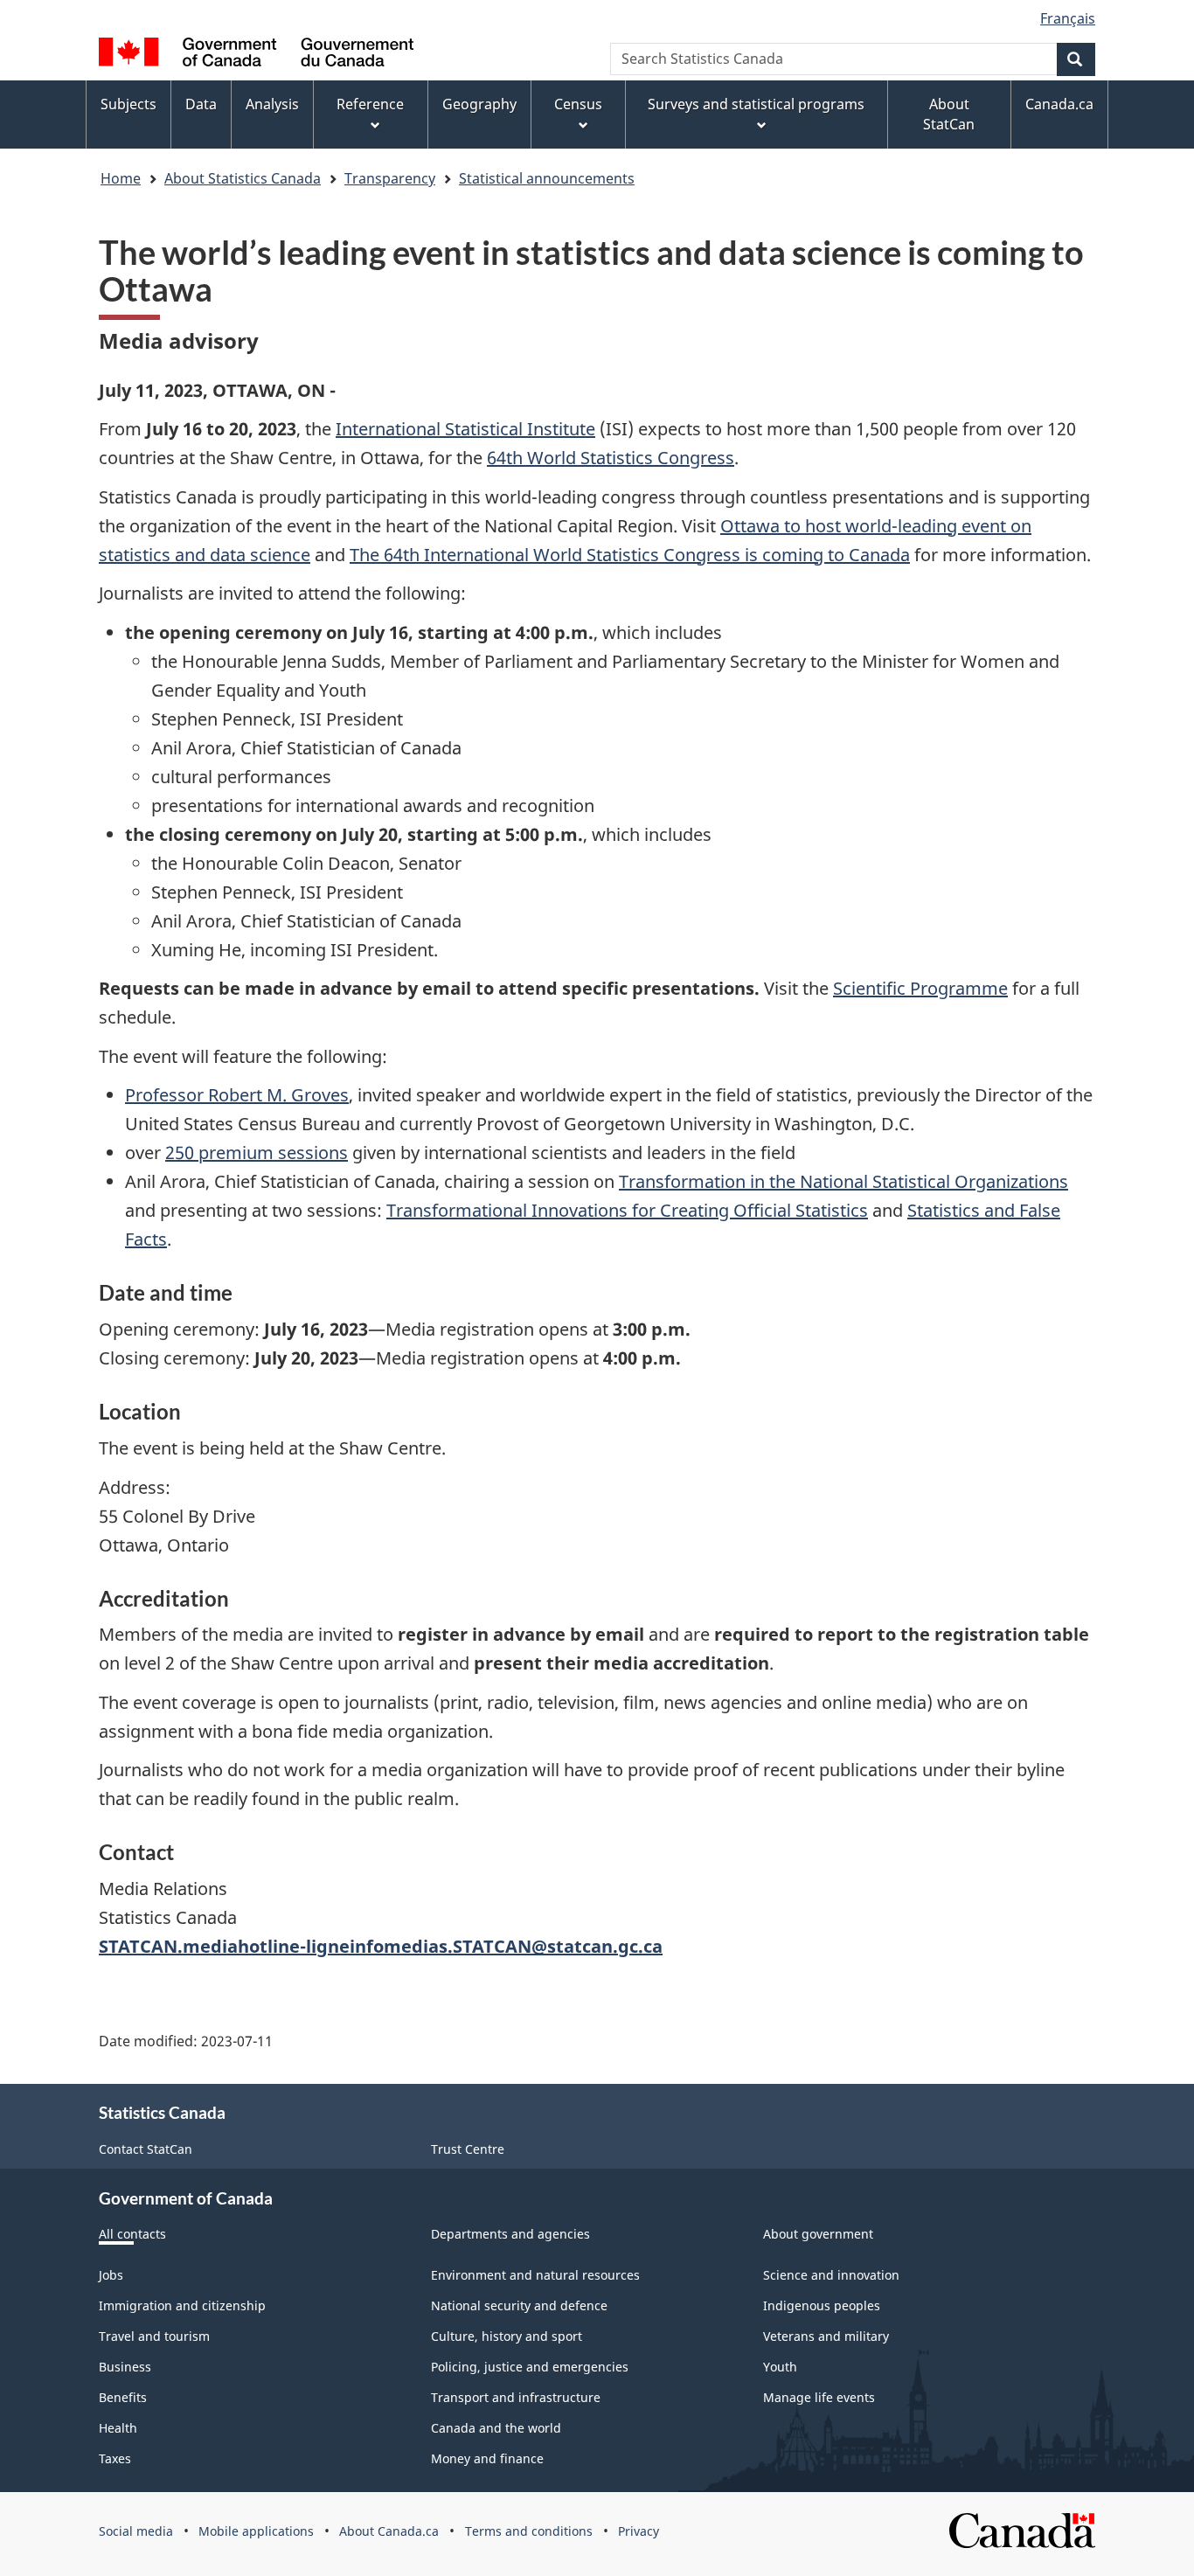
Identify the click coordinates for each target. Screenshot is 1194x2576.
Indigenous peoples (822, 2305)
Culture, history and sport (507, 2336)
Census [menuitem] (578, 104)
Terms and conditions (529, 2531)
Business (125, 2367)
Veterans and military (826, 2336)
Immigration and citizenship (182, 2305)
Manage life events (819, 2397)
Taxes (115, 2458)
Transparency (390, 178)
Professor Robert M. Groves (237, 1095)
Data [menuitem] (201, 104)
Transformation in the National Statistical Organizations (843, 1181)
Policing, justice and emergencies (530, 2367)
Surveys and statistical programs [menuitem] (756, 104)
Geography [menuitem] (479, 104)
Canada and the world (496, 2428)
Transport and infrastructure (516, 2397)
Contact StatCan (146, 2149)
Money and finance (487, 2458)
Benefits (123, 2397)
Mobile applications (256, 2531)
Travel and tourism (154, 2336)
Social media (136, 2531)
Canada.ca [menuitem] (1059, 104)
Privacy (639, 2531)
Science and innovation (831, 2275)
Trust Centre (468, 2149)
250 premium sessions (257, 1153)
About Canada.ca (389, 2531)
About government (818, 2234)
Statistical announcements (547, 178)
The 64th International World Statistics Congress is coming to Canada (630, 555)
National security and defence (519, 2305)
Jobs (111, 2275)
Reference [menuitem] (370, 104)
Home (121, 178)
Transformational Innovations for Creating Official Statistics (627, 1210)
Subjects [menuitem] (128, 104)
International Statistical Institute (465, 429)
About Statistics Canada (243, 178)
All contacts (132, 2234)
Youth (780, 2367)
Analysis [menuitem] (272, 104)
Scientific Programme (920, 988)
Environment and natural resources (535, 2275)
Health (118, 2428)
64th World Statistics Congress (611, 458)
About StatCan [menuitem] (949, 114)
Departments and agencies (510, 2234)
